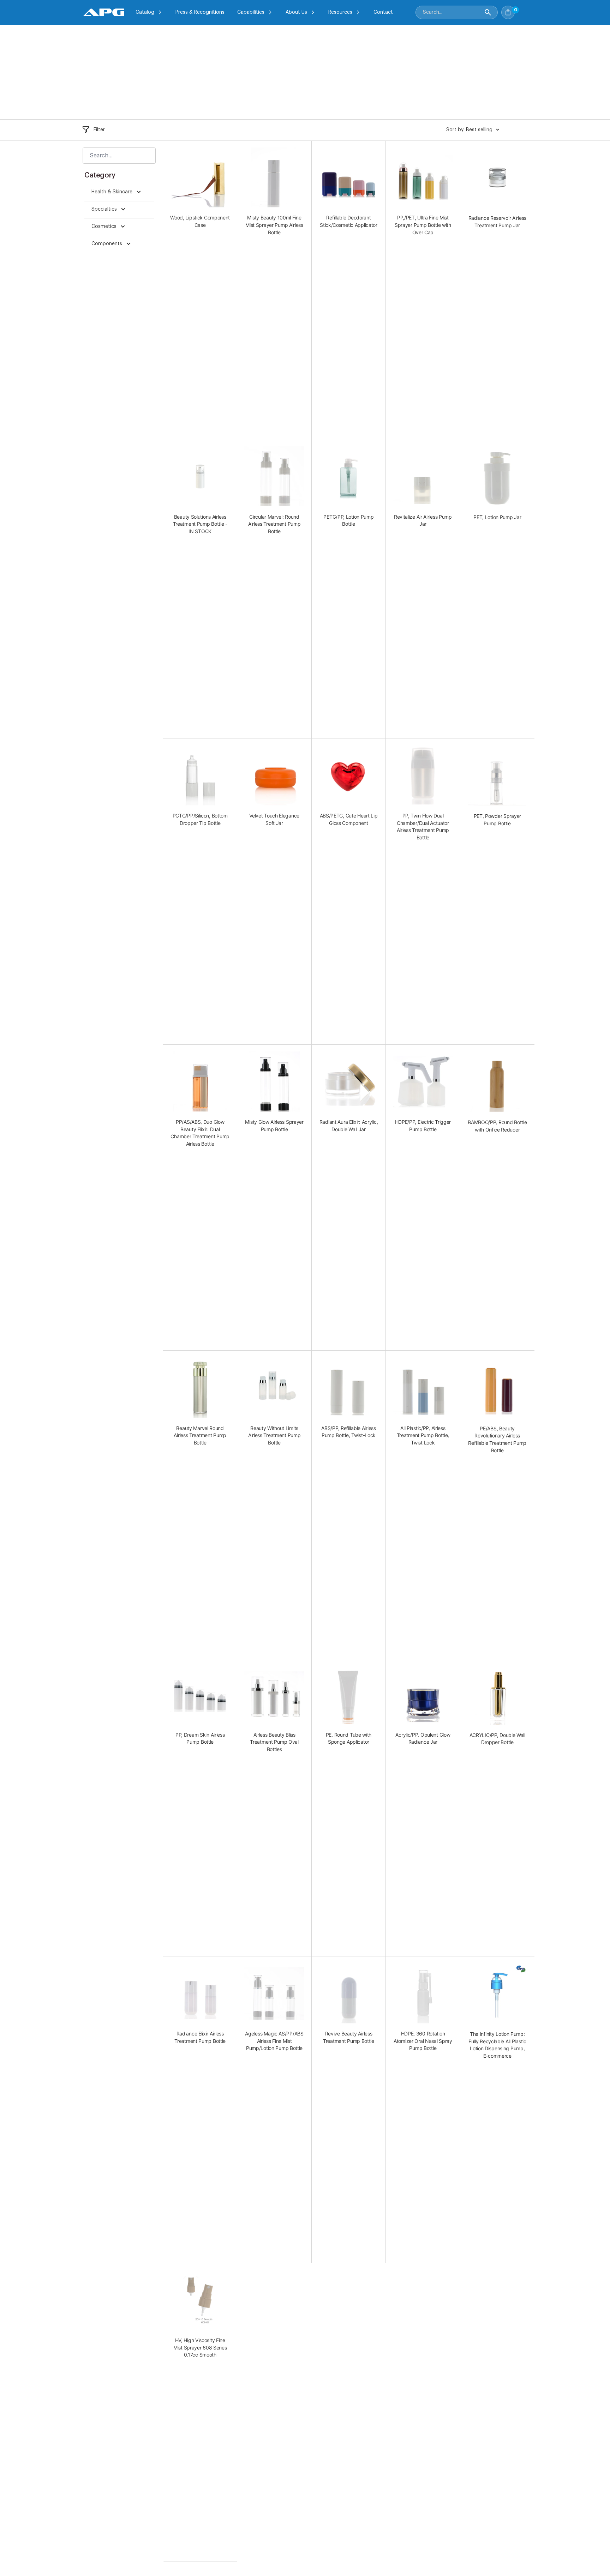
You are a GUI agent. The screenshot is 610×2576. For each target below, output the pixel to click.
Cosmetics (105, 227)
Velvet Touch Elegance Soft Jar (274, 819)
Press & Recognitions (200, 12)
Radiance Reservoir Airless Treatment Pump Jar (497, 222)
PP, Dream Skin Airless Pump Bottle (200, 1738)
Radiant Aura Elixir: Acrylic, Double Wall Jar (349, 1126)
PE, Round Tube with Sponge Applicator (349, 1738)
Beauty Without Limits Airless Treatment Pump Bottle (274, 1435)
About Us (296, 12)
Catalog (145, 12)
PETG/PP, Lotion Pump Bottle (348, 520)
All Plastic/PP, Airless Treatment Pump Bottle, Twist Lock (423, 1435)
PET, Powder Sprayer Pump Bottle (497, 820)
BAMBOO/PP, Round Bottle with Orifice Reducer (497, 1126)
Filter (99, 130)
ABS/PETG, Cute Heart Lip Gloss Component (349, 819)
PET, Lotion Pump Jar (497, 517)
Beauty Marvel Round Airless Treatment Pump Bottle (200, 1435)
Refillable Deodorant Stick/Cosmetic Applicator (349, 221)
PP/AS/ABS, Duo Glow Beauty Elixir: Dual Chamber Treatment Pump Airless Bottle (200, 1133)
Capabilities (251, 12)
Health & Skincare (113, 192)
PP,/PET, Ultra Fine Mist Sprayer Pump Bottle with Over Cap (423, 225)
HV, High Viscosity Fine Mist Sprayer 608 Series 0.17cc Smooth (200, 2347)
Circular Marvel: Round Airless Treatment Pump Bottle (274, 524)
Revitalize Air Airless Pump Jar (423, 520)
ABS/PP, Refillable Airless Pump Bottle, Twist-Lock (348, 1432)
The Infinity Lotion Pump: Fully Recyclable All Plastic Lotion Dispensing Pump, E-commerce (497, 2045)
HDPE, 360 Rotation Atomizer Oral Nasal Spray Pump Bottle (423, 2041)
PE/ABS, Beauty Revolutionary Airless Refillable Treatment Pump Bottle (497, 1439)
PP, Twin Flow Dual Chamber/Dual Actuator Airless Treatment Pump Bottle (423, 827)
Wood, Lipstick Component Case (200, 221)
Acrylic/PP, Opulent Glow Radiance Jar (423, 1738)
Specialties (105, 209)
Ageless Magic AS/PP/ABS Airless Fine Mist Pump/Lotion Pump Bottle (274, 2041)
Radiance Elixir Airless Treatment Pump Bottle (200, 2037)
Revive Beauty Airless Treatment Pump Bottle (349, 2037)
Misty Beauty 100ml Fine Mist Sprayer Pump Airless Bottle (274, 225)
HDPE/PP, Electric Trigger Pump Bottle (423, 1126)
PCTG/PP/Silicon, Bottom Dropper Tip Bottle (200, 819)
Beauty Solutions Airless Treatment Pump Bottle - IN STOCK (200, 524)
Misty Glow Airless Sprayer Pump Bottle (274, 1126)
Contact (383, 12)
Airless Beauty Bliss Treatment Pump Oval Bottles (274, 1742)
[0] (522, 10)
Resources (340, 12)
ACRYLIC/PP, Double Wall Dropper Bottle (497, 1739)
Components (107, 244)
